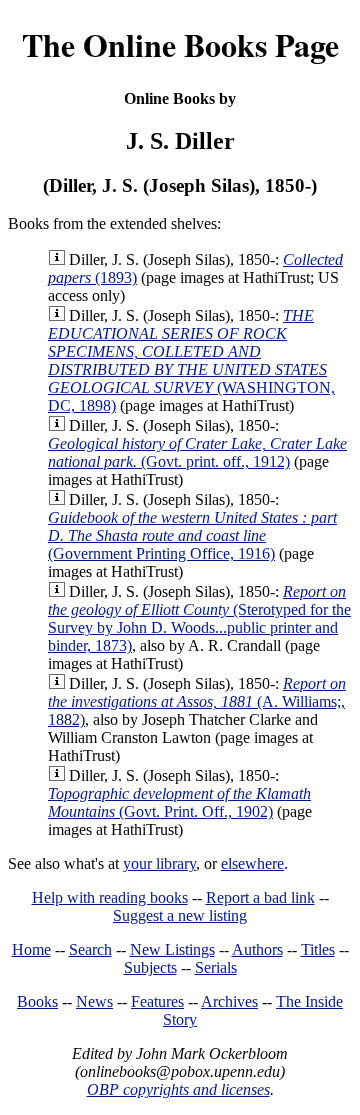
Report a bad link (260, 897)
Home (31, 949)
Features (157, 1001)
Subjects (150, 967)
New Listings (172, 949)
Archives (229, 1001)
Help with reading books (110, 897)
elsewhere (252, 863)
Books (37, 1001)
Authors (257, 949)
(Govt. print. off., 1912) (197, 452)
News (94, 1001)
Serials (216, 967)
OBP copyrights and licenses (178, 1089)
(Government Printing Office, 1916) (192, 535)
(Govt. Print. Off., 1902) (179, 802)
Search (90, 949)
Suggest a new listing (180, 915)
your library (159, 863)
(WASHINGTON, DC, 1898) (191, 360)
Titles (318, 949)
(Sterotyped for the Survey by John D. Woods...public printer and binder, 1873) (199, 618)
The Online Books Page (180, 44)
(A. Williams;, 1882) (197, 701)
